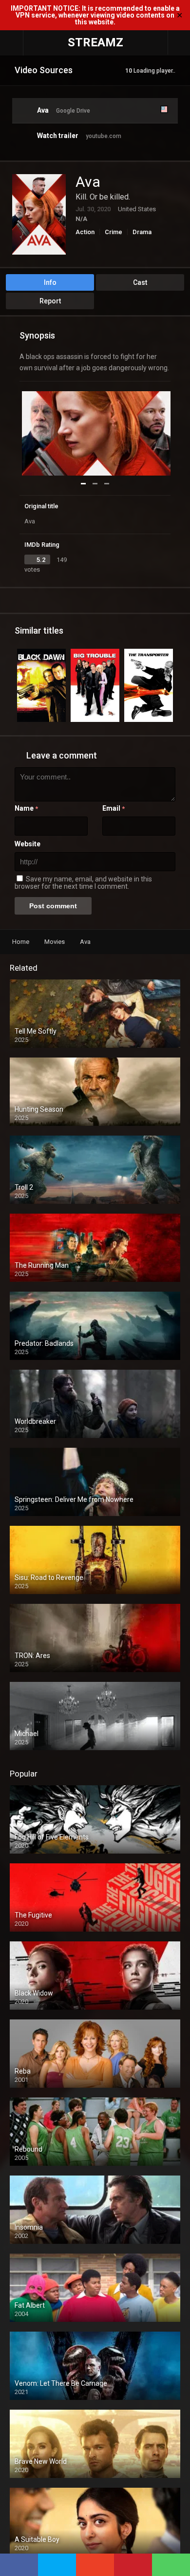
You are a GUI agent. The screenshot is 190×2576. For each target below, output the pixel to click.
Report (50, 301)
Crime (114, 232)
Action (85, 232)
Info (50, 282)
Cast (140, 282)
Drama (142, 232)
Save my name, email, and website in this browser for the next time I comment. (83, 883)
